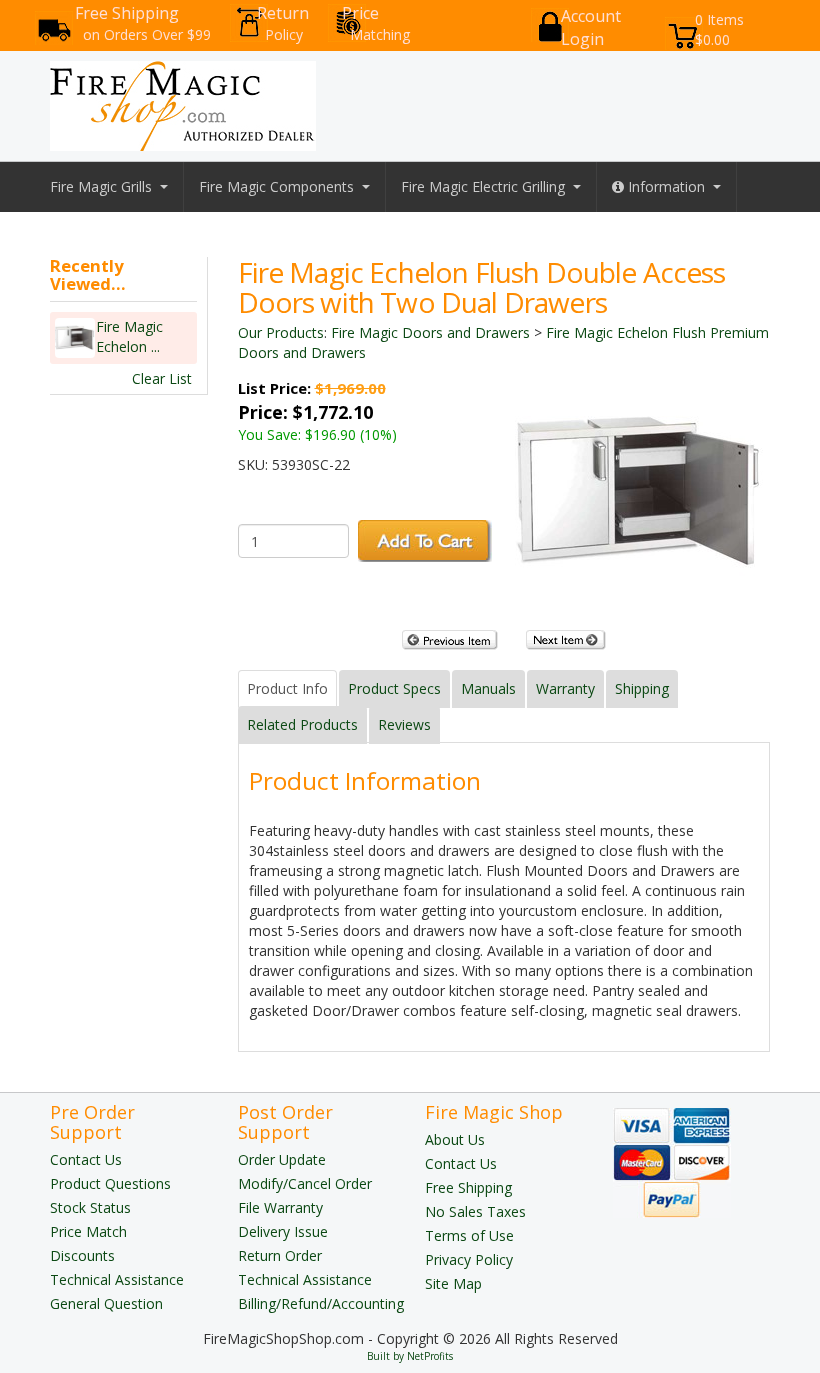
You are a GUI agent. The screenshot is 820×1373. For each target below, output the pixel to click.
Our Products (281, 332)
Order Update (282, 1159)
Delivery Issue (283, 1231)
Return (283, 23)
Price (376, 23)
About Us (455, 1139)
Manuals (488, 688)
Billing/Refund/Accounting (321, 1303)
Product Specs (394, 688)
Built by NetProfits (410, 1356)
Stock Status (90, 1207)
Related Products (302, 724)
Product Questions (110, 1183)
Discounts (82, 1255)
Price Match (88, 1231)
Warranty (565, 688)
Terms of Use (469, 1235)
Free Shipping (143, 23)
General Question (106, 1303)
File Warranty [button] (280, 1207)
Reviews (404, 724)
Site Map (453, 1283)
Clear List (162, 378)
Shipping (642, 688)
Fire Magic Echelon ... (129, 336)
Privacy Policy (469, 1259)
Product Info (287, 688)
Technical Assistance (117, 1279)
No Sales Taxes (475, 1211)
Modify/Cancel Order (305, 1183)
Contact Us (86, 1159)
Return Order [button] (280, 1255)
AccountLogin (591, 27)
